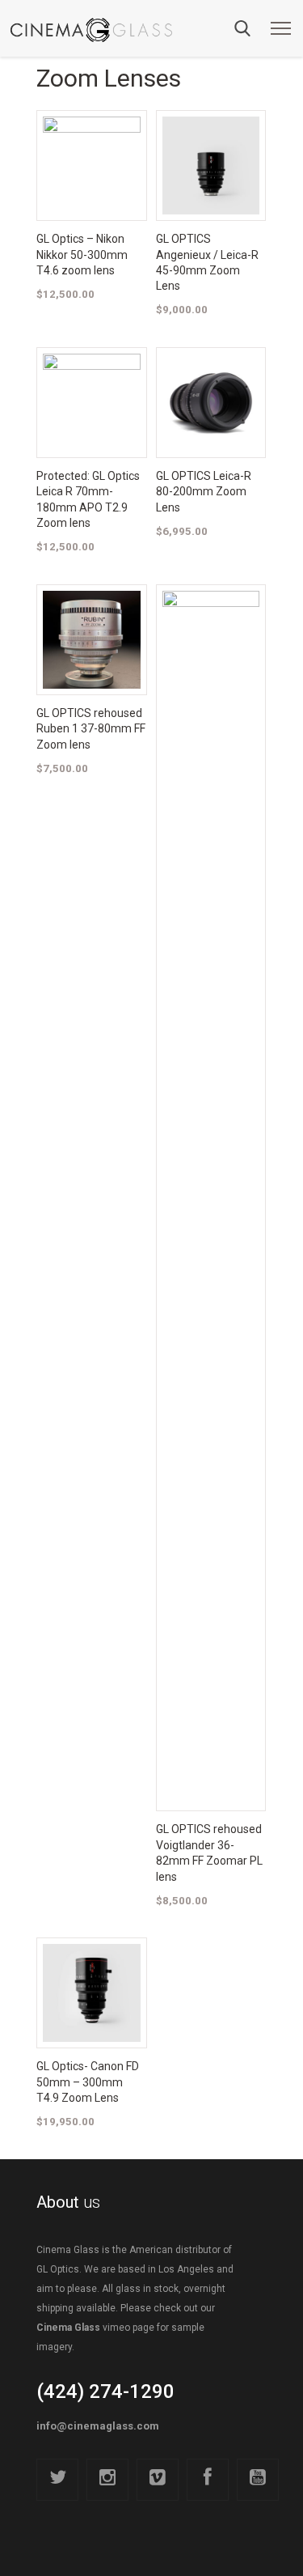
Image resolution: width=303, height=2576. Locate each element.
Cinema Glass (68, 2328)
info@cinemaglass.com (98, 2426)
